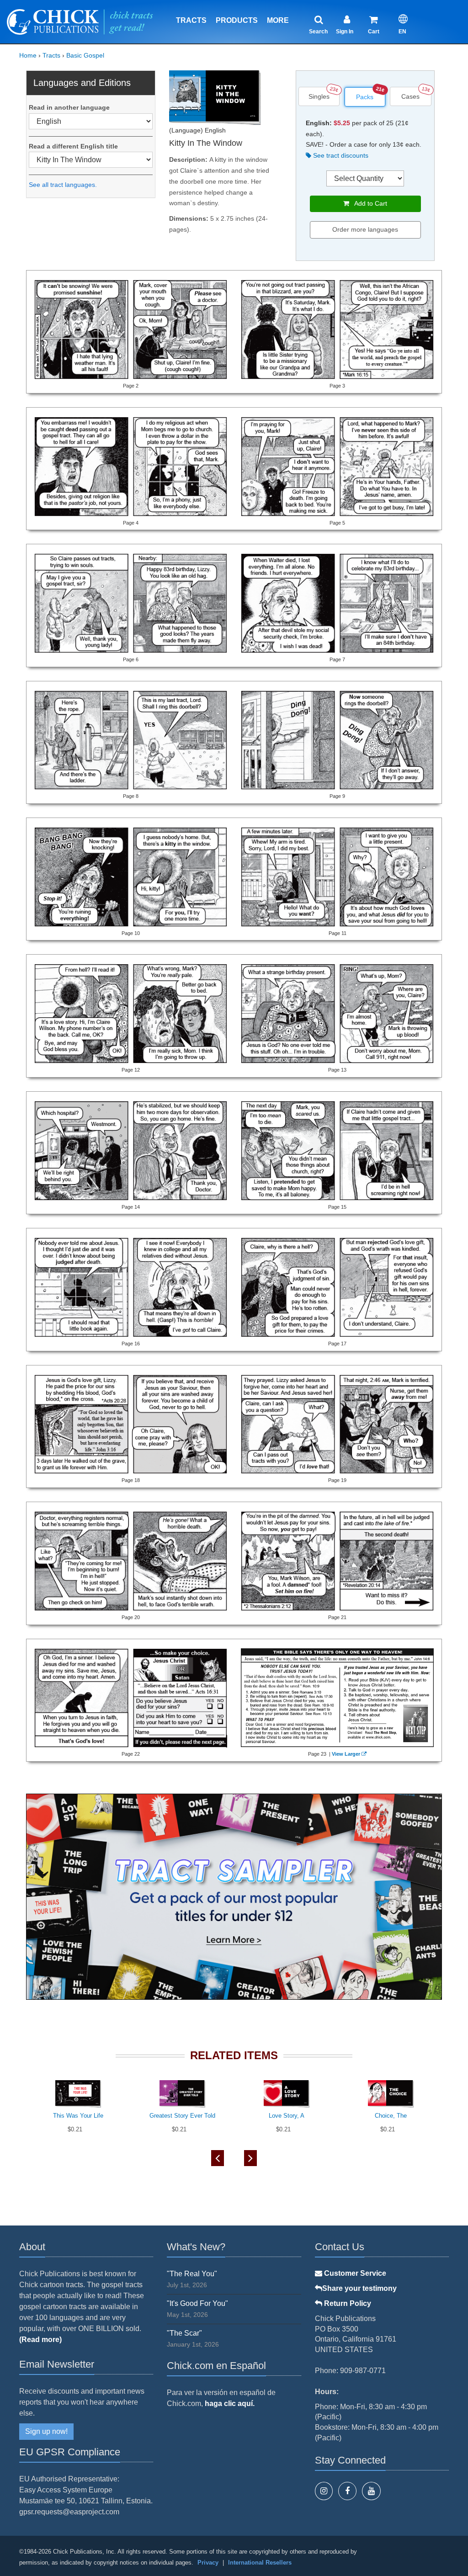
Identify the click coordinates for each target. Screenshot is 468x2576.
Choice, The (391, 2116)
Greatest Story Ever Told (182, 2116)
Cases (410, 96)
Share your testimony (359, 2288)
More (278, 20)
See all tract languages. (63, 185)
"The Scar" (184, 2333)
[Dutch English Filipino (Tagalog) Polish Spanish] (91, 121)
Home (28, 55)
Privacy (208, 2563)
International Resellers (260, 2563)
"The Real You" (192, 2274)
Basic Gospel (85, 55)
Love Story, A (287, 2116)
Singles (319, 96)
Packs (365, 97)
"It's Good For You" (197, 2303)
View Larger (346, 1754)
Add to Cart (368, 203)
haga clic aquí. (230, 2403)
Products (237, 20)
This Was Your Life (78, 2116)
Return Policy (347, 2303)
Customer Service (354, 2273)
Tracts (191, 20)
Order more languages (365, 229)
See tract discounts (340, 155)
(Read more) (40, 2340)
